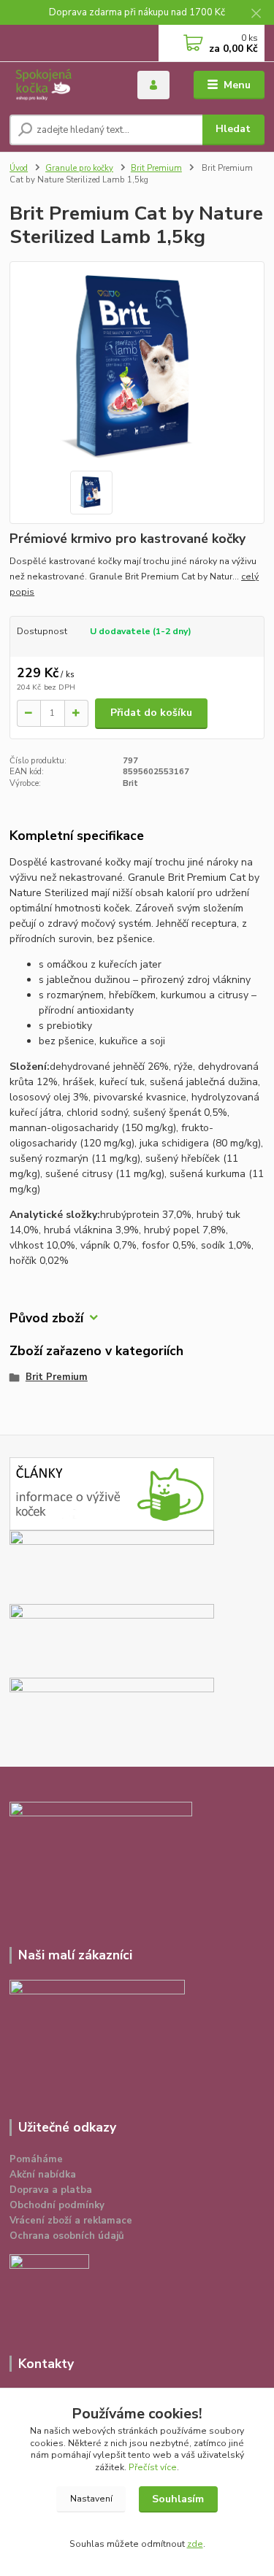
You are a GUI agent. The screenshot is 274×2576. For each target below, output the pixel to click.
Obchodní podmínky (57, 2205)
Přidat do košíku (151, 713)
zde (195, 2544)
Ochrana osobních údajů (67, 2236)
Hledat (233, 129)
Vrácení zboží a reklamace (71, 2221)
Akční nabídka (43, 2175)
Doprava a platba (51, 2190)
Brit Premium (156, 168)
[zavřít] (256, 15)
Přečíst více (153, 2467)
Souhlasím (178, 2499)
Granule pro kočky (79, 168)
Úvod (19, 168)
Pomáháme (36, 2159)
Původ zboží (46, 1318)
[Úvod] (62, 85)
